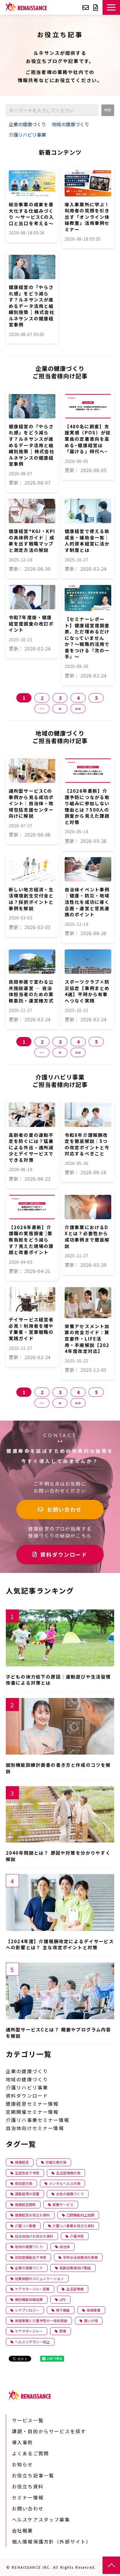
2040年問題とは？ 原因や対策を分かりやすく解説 (58, 1856)
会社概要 (23, 2530)
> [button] (60, 709)
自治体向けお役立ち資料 (34, 2236)
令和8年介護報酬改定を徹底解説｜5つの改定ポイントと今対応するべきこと (87, 1144)
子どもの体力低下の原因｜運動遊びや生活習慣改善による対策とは (58, 1680)
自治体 (65, 2247)
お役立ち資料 (28, 2486)
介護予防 (77, 2236)
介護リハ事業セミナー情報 (38, 2120)
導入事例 (23, 2442)
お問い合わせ (86, 7)
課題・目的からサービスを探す (49, 2431)
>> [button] (78, 709)
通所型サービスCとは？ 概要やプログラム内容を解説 (59, 2033)
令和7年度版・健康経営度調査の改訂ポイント (31, 624)
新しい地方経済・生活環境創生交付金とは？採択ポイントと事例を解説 (31, 899)
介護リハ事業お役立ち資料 (73, 2226)
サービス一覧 (28, 2420)
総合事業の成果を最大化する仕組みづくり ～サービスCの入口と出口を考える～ (31, 214)
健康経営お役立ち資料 (32, 2215)
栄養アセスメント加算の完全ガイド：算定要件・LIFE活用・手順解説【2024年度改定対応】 (87, 1339)
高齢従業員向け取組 (75, 2268)
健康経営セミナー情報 (32, 2104)
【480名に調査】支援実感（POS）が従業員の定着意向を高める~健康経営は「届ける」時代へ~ (88, 439)
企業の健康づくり (27, 124)
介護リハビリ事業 (27, 135)
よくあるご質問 (30, 2453)
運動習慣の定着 (27, 2194)
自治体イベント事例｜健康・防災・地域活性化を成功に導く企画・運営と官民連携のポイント (87, 902)
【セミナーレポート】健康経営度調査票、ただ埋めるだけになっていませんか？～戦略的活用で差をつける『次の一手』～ (87, 638)
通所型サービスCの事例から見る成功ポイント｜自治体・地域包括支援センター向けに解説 (31, 803)
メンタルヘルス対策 (65, 2183)
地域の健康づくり (70, 124)
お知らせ (23, 2464)
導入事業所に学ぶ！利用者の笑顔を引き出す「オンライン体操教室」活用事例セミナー (87, 217)
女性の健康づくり (70, 2194)
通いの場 (91, 2321)
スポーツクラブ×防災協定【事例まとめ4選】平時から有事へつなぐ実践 (87, 991)
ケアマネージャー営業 (32, 2289)
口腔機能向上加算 (80, 2215)
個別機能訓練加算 (29, 2299)
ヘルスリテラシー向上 (32, 2342)
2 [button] (42, 698)
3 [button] (60, 698)
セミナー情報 (28, 2497)
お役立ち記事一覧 (33, 2475)
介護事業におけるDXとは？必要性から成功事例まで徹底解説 (87, 1237)
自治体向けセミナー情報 (35, 2128)
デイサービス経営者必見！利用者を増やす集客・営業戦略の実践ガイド (31, 1329)
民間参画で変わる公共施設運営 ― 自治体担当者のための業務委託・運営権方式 (31, 991)
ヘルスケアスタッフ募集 (41, 2519)
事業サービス (63, 2204)
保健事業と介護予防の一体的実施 (41, 2321)
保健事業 (93, 2310)
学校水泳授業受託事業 (80, 2257)
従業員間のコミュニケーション (39, 2278)
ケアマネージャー (29, 2331)
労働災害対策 (56, 2162)
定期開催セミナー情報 (32, 2112)
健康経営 (22, 2162)
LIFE (63, 2299)
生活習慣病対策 (68, 2173)
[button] (111, 7)
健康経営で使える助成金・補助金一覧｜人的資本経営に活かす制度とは (87, 541)
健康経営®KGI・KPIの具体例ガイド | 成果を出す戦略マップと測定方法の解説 (32, 541)
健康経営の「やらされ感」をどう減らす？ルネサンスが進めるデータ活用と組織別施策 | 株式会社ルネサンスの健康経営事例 (32, 306)
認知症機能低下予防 (31, 2257)
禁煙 (63, 2331)
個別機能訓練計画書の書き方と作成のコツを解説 (58, 1768)
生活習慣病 (75, 2289)
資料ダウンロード (96, 7)
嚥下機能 (63, 2310)
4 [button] (78, 698)
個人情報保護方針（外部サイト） (52, 2541)
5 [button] (96, 698)
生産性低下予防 (27, 2173)
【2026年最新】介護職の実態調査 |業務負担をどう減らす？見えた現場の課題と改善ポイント (31, 1240)
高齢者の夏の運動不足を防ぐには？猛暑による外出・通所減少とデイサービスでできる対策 (31, 1147)
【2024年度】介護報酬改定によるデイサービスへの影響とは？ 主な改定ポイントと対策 (60, 1944)
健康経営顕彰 (25, 2204)
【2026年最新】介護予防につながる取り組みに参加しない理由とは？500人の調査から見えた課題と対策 (87, 806)
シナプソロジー (27, 2310)
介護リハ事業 (25, 2226)
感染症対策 (24, 2183)
